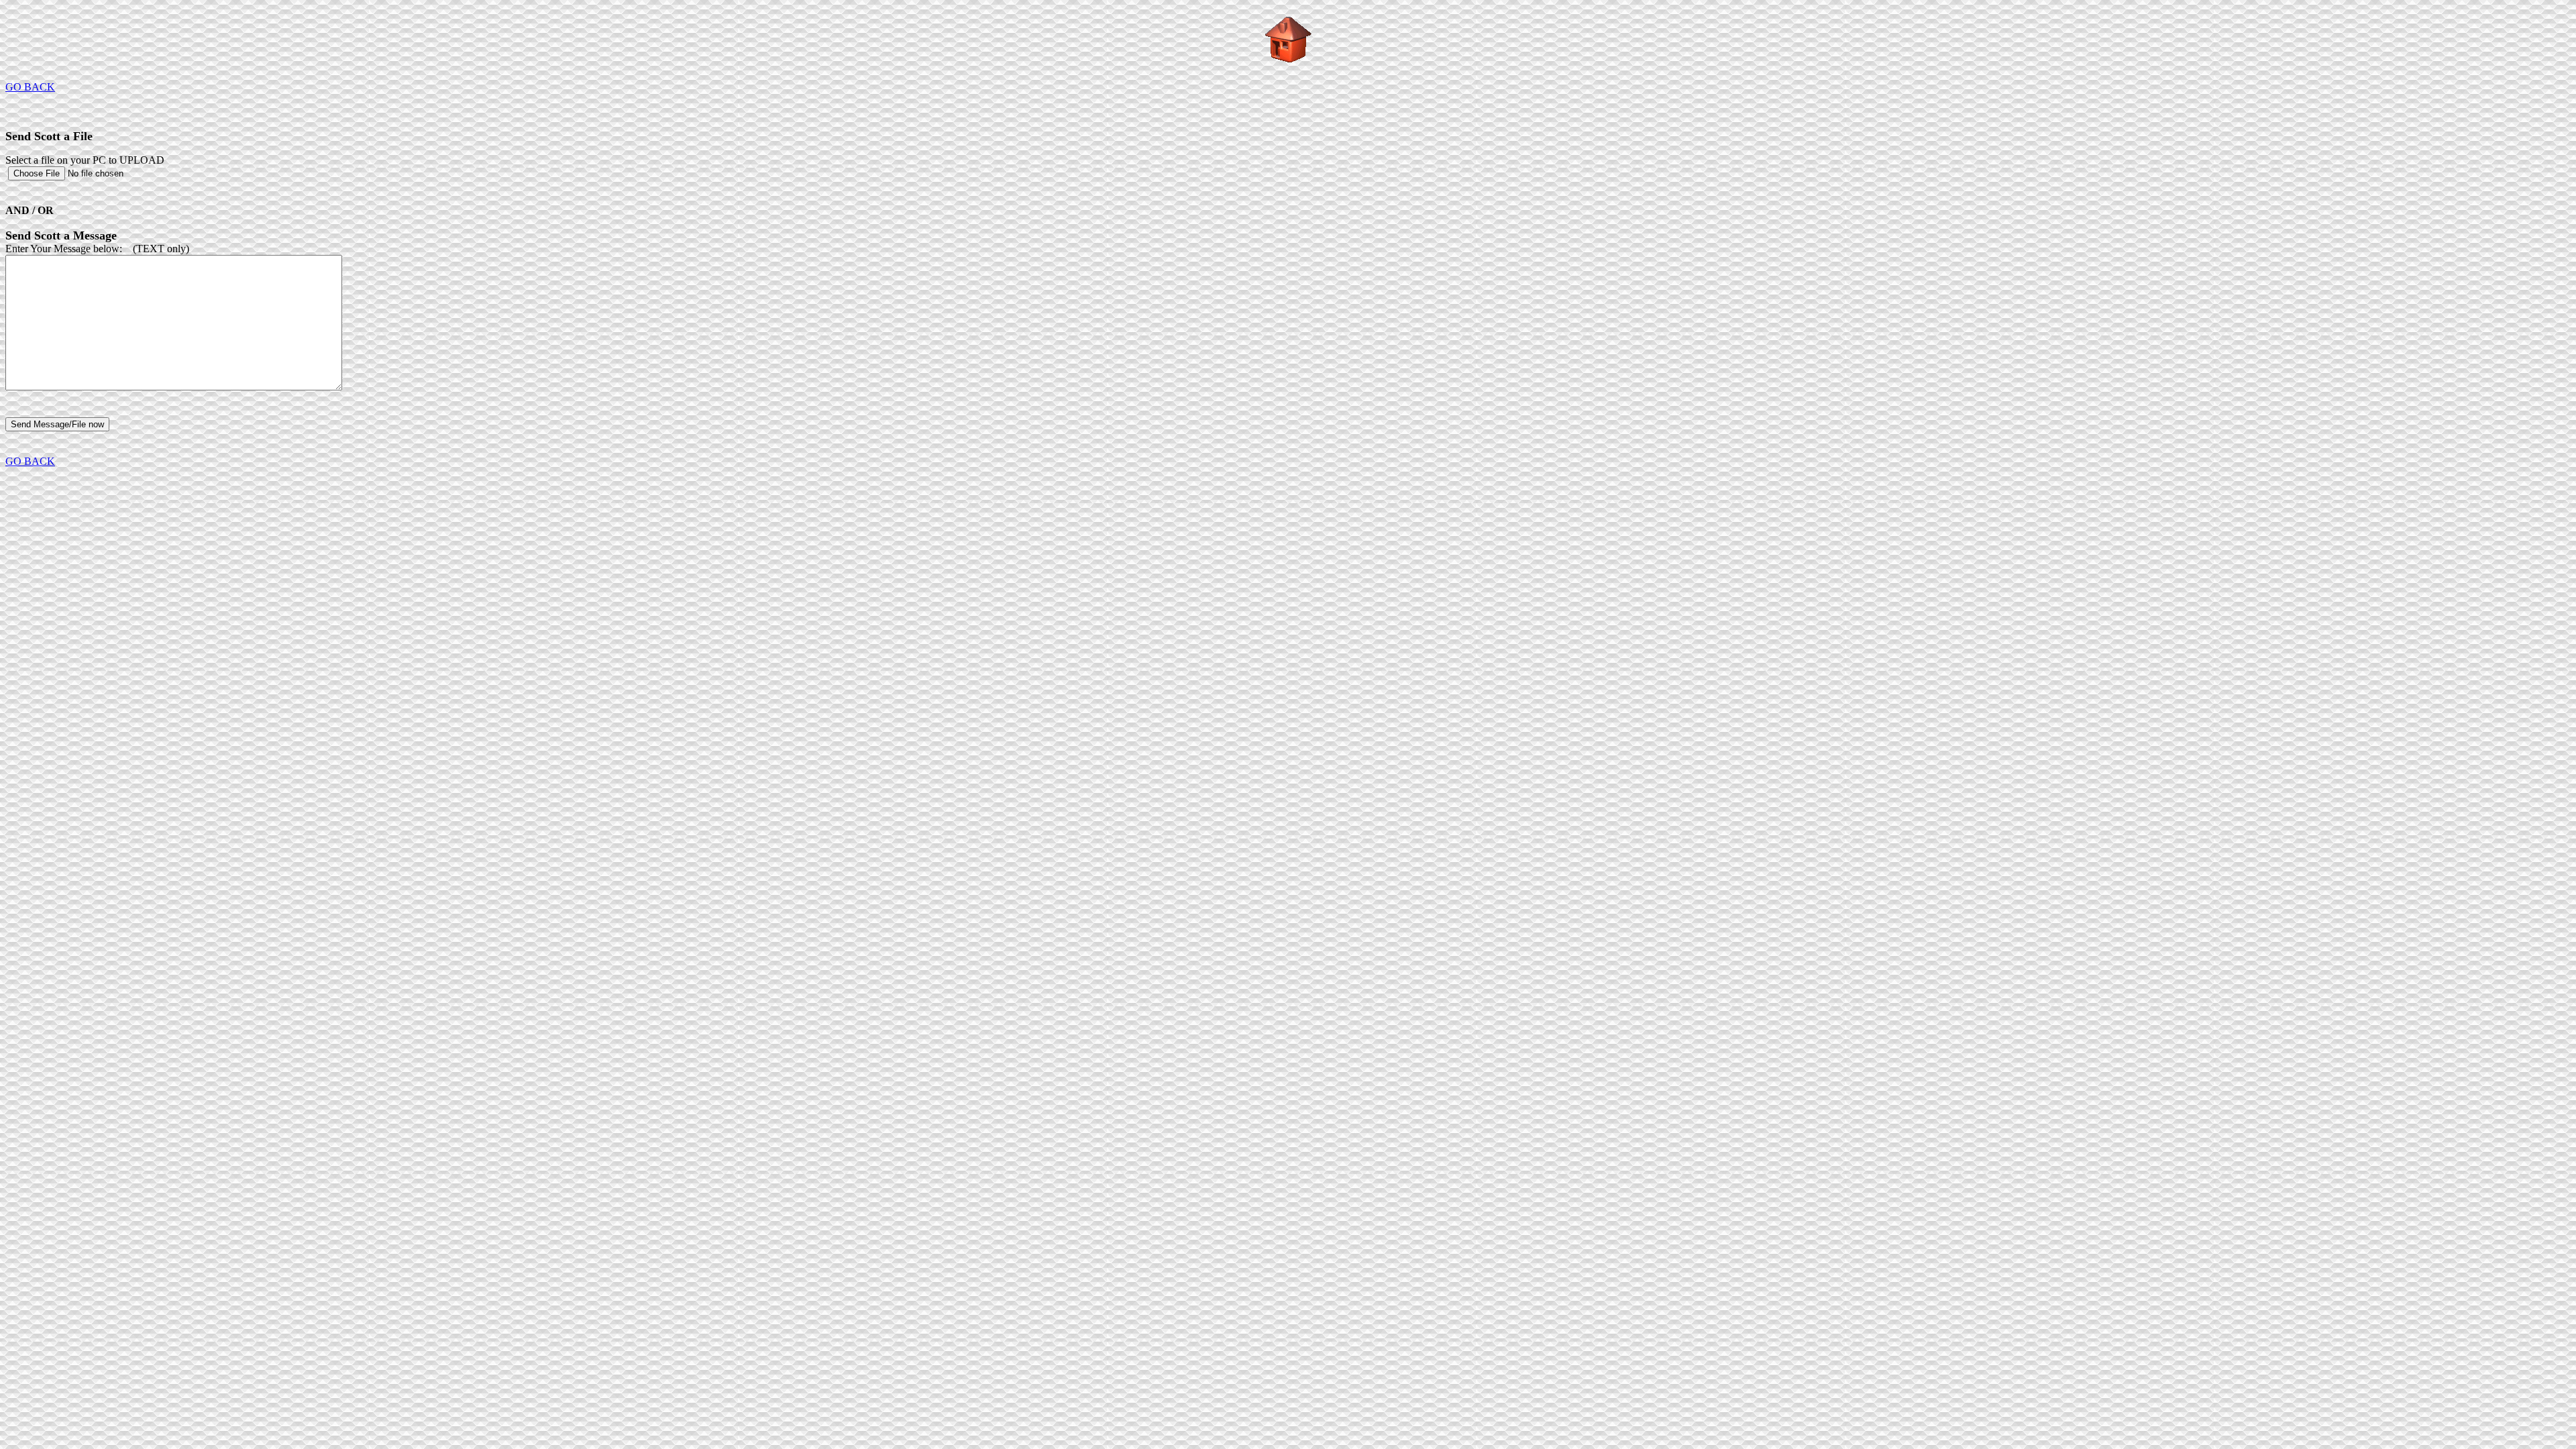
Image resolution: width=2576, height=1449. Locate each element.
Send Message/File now (57, 424)
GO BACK (30, 87)
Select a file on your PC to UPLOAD (85, 160)
